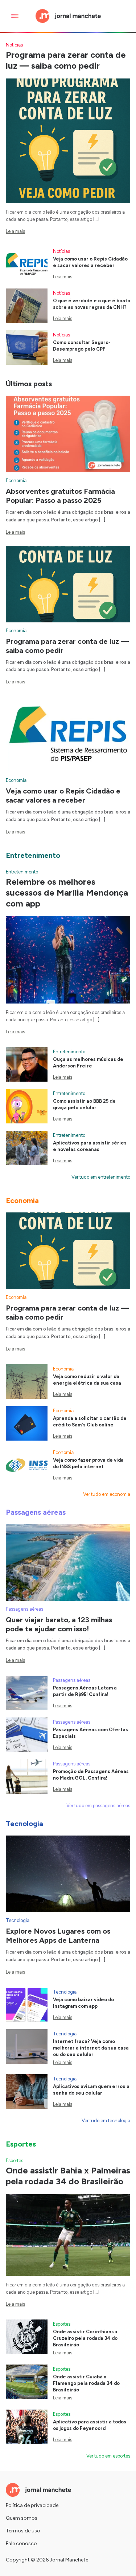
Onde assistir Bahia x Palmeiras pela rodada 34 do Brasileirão (68, 2176)
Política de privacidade (32, 2505)
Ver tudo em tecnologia (106, 2121)
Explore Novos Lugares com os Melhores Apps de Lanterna (58, 1936)
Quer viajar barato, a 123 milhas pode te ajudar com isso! (59, 1624)
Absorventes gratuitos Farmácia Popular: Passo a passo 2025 (60, 496)
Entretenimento (22, 872)
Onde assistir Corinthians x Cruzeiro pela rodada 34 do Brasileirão (85, 2338)
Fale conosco (21, 2543)
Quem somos (22, 2518)
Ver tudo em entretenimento (101, 1177)
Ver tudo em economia (107, 1494)
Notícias (14, 45)
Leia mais (15, 231)
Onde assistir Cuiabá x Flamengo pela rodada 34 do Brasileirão (86, 2383)
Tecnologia (18, 1920)
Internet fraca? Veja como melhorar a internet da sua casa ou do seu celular (91, 2048)
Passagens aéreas (24, 1609)
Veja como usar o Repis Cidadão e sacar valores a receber (63, 796)
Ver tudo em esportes (108, 2456)
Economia (16, 481)
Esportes (15, 2161)
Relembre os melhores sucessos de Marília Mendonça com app (67, 893)
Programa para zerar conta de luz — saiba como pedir (66, 60)
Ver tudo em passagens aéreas (98, 1806)
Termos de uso (23, 2531)
